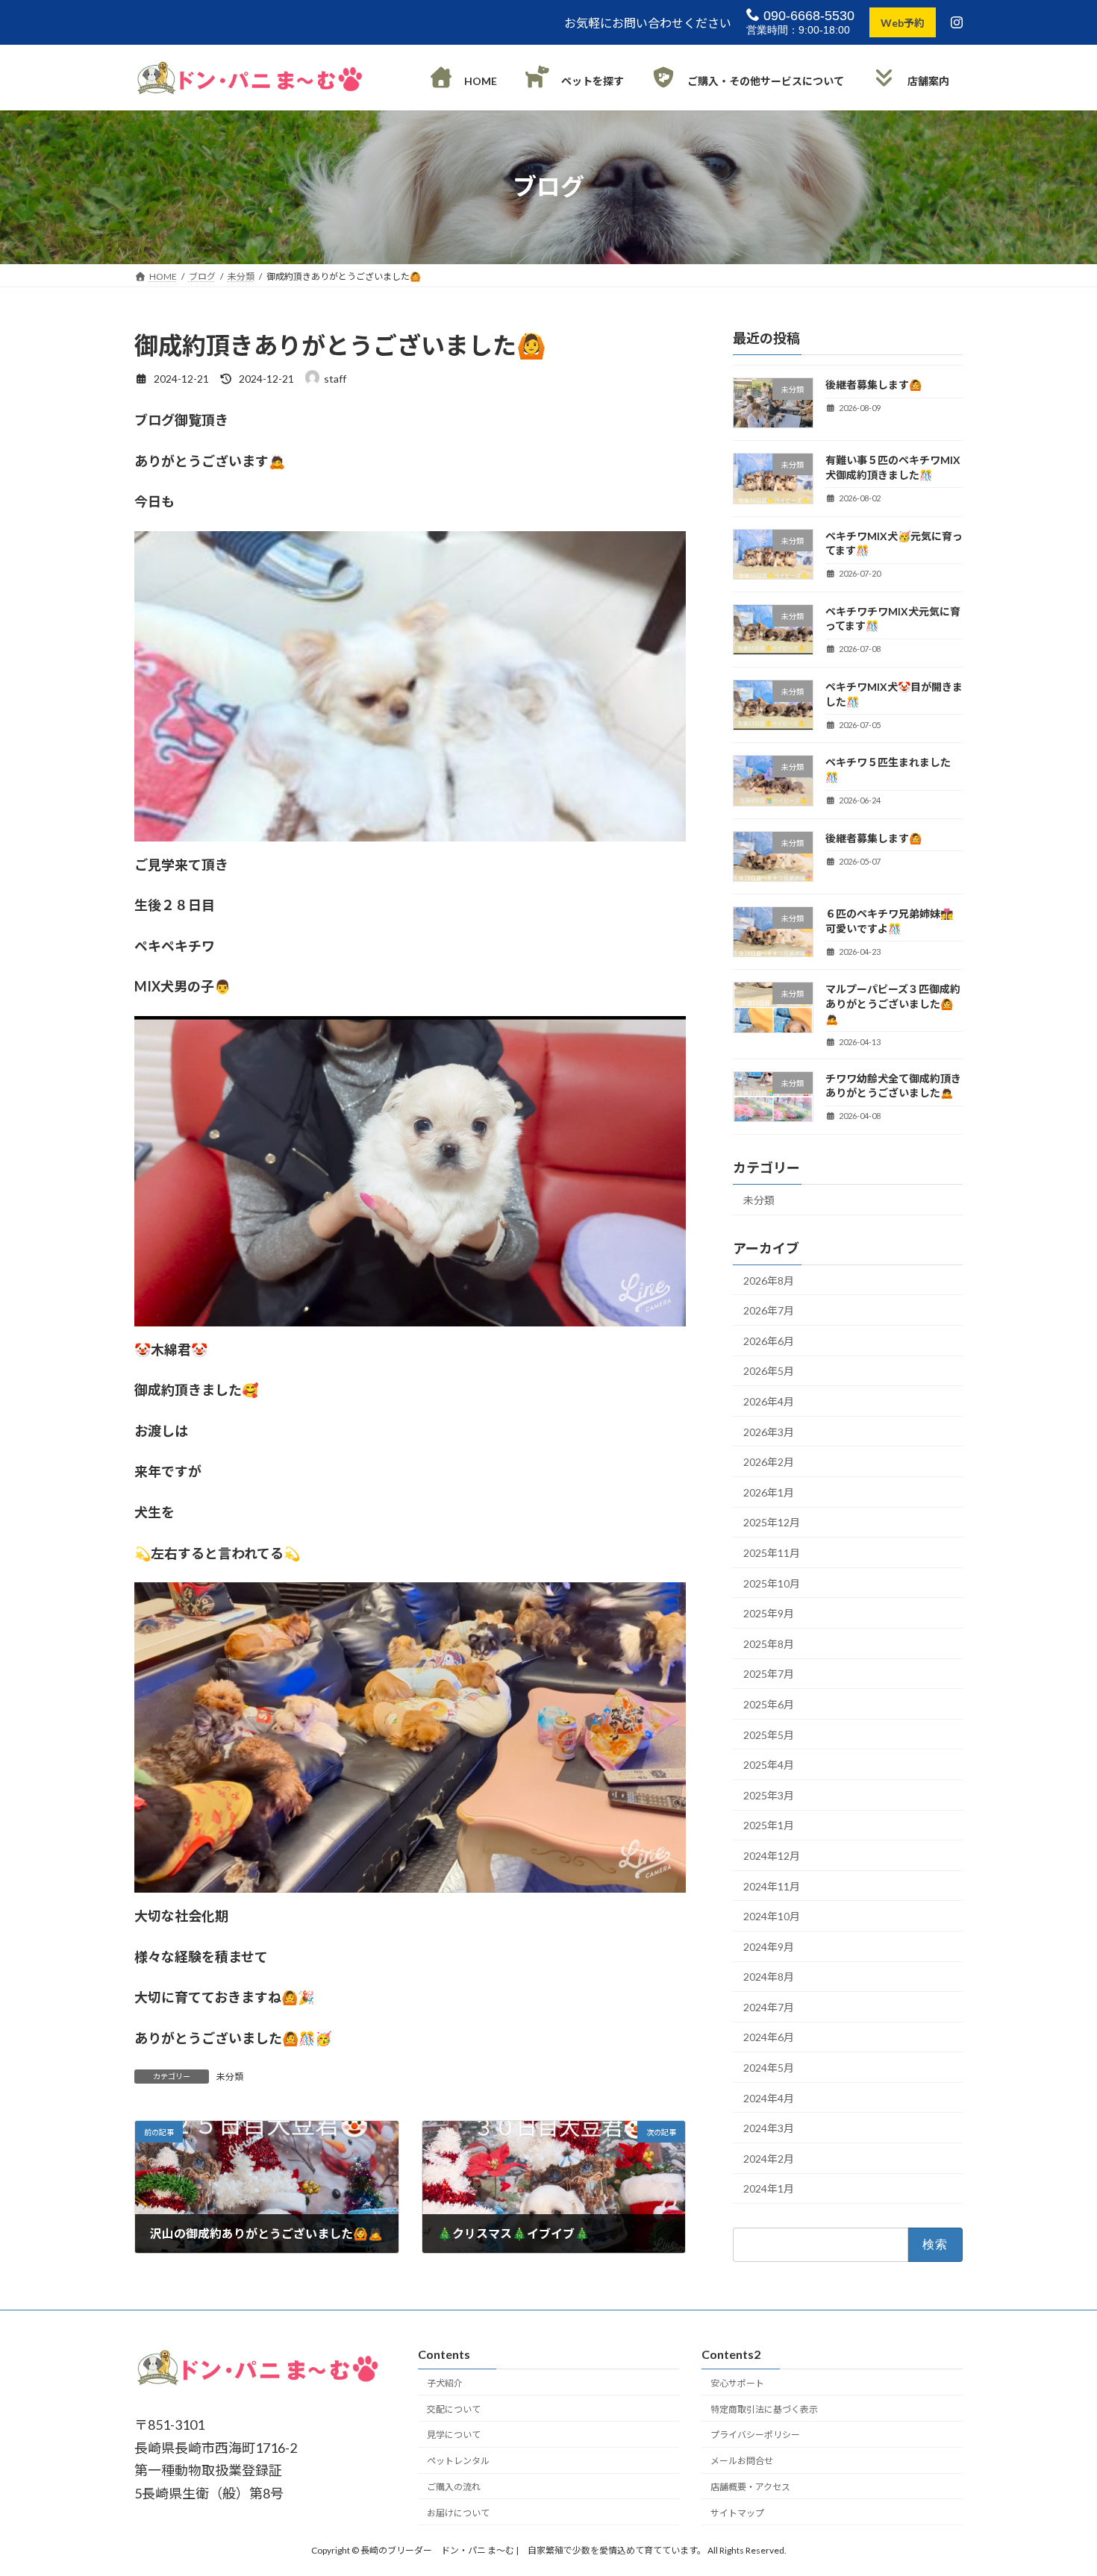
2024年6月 (769, 2037)
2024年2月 (769, 2159)
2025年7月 (769, 1674)
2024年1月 (769, 2188)
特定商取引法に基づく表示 (764, 2409)
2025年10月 (772, 1583)
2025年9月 (769, 1613)
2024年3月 (769, 2128)
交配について (454, 2409)
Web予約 (903, 23)
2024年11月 (772, 1886)
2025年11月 (772, 1553)
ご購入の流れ (454, 2486)
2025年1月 (769, 1825)
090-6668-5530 (807, 16)
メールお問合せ (742, 2461)
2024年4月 (769, 2097)
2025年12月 (772, 1522)
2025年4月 (769, 1765)
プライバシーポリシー (755, 2435)
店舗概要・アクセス (750, 2486)
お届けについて (458, 2512)
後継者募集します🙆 (873, 385)
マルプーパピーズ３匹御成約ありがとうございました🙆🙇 (893, 1003)
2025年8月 (769, 1643)
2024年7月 (769, 2007)
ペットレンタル (458, 2461)
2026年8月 (769, 1280)
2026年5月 (769, 1371)
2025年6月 (769, 1704)
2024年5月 (769, 2068)
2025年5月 (769, 1734)
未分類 (230, 2077)
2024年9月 (769, 1946)
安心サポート (737, 2382)
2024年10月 (772, 1916)
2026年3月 (769, 1431)
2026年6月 (769, 1341)
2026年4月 (769, 1401)
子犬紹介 (445, 2382)
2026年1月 (769, 1492)
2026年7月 (769, 1310)
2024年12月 (772, 1856)
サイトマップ (737, 2512)
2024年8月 (769, 1977)
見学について (454, 2435)
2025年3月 (769, 1795)
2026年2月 (769, 1462)
